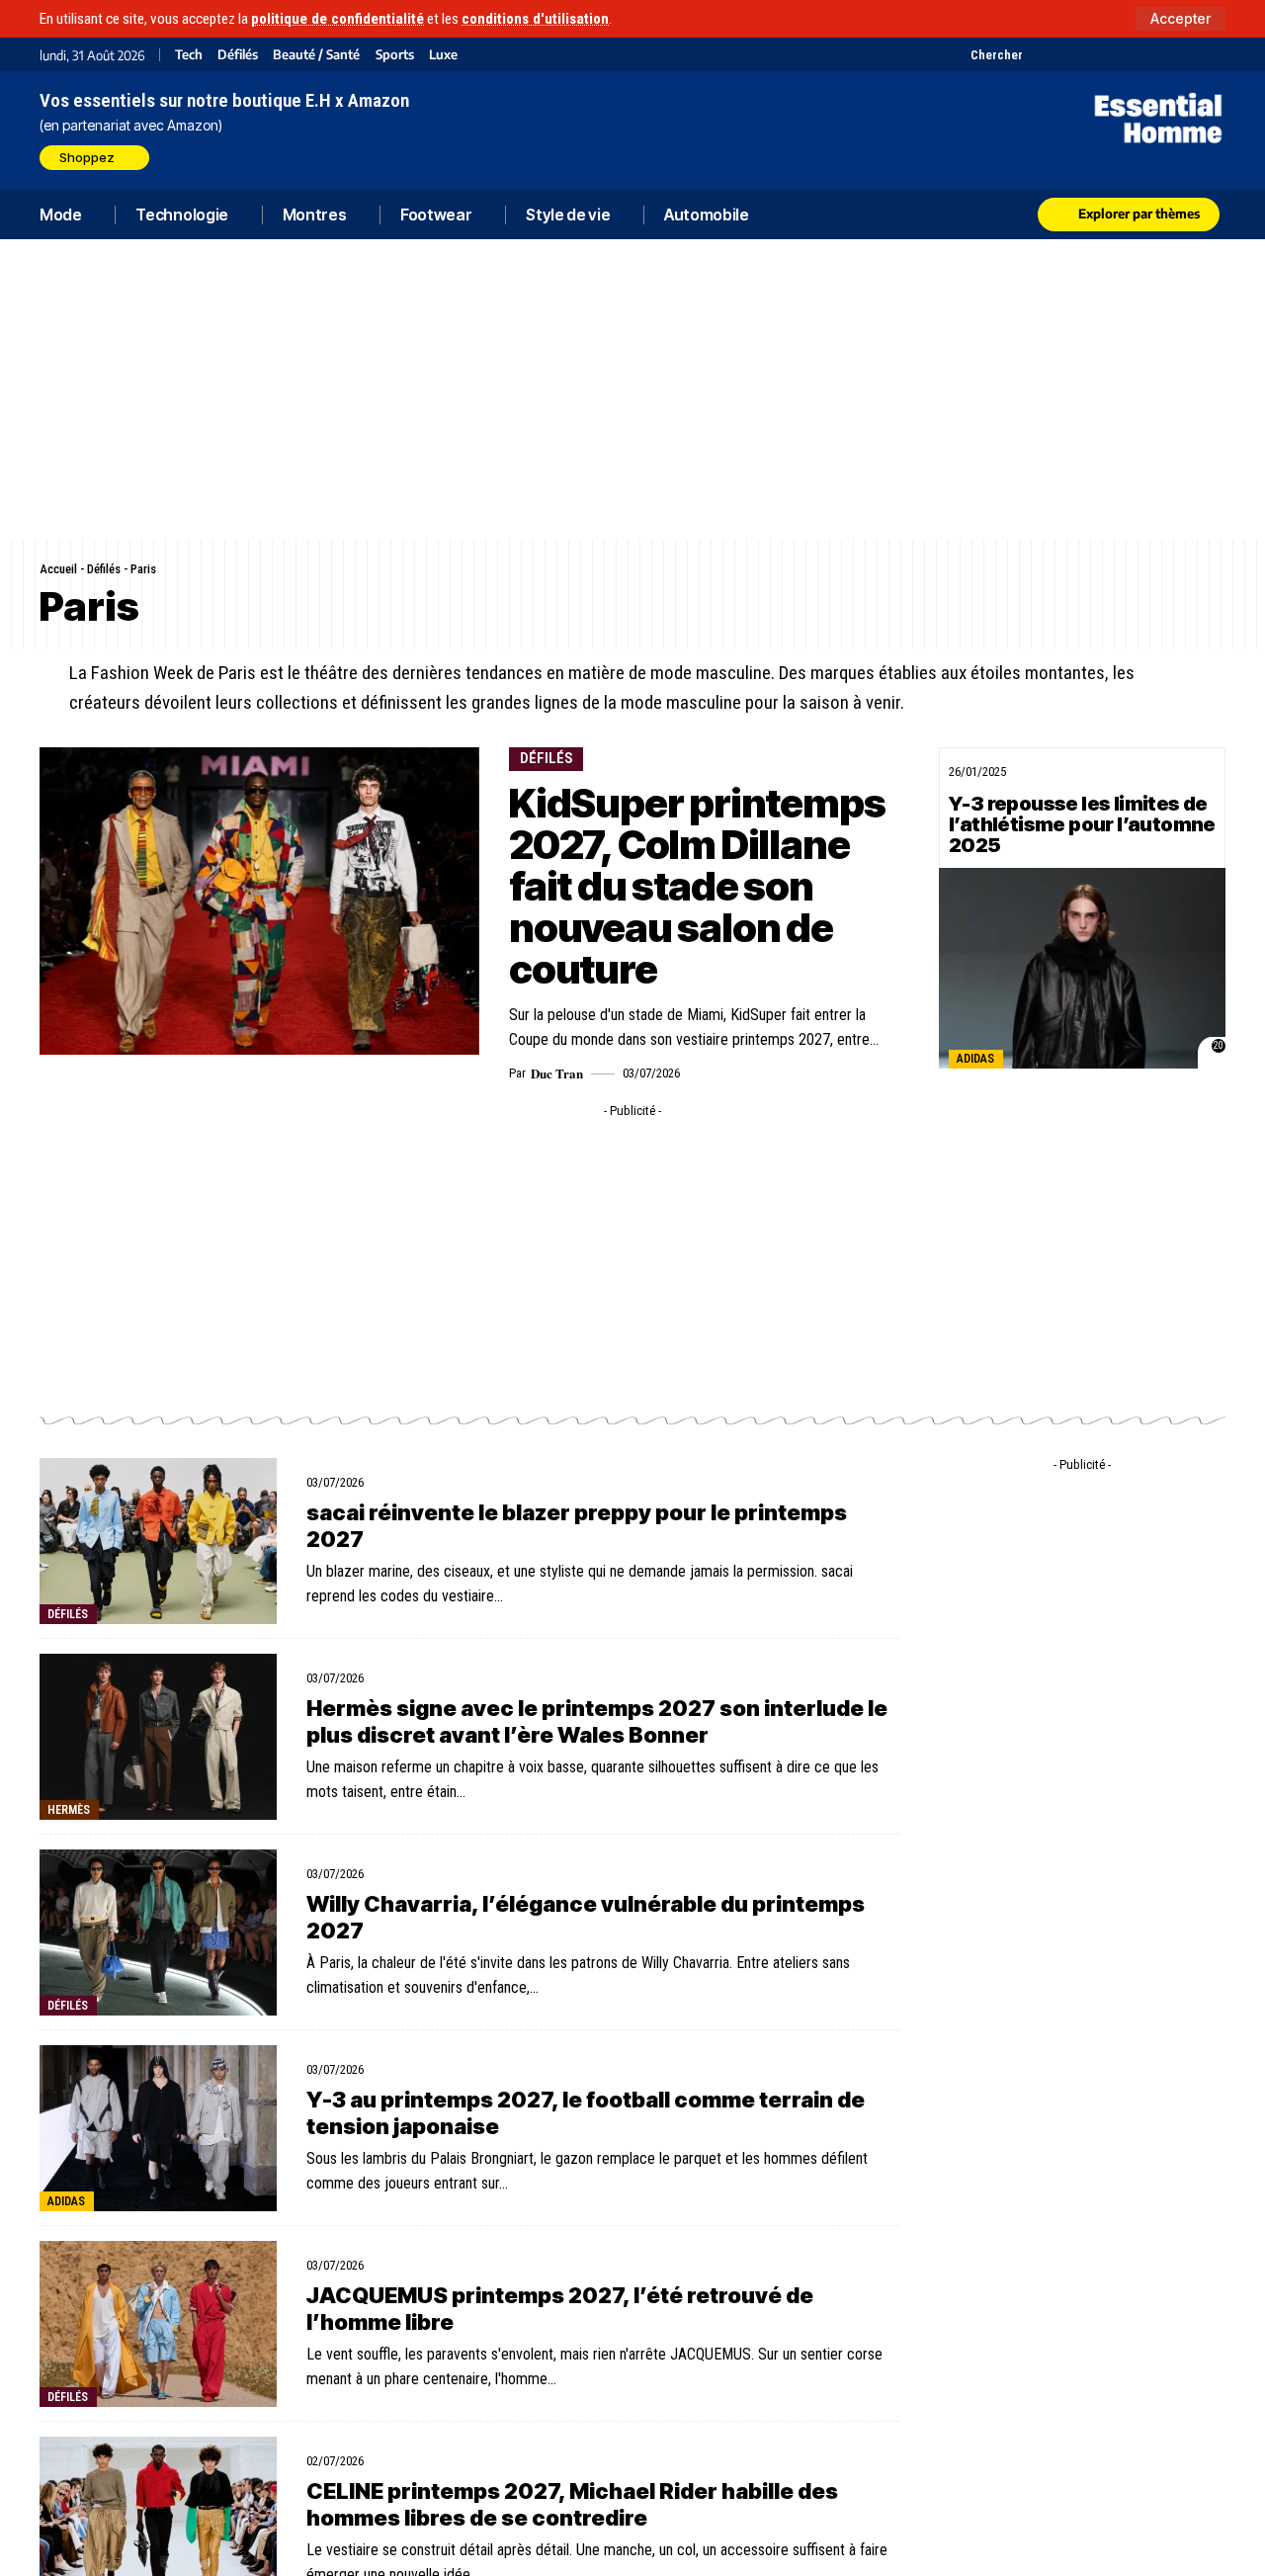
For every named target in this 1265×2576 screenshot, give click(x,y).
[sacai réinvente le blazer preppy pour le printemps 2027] (158, 1541)
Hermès (69, 1810)
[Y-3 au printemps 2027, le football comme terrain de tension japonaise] (158, 2128)
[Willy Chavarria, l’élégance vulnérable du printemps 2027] (158, 1932)
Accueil (58, 569)
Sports (395, 55)
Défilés (238, 55)
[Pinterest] (1090, 54)
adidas (975, 1059)
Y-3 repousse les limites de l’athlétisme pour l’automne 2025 (1082, 824)
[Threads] (1213, 54)
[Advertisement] (632, 389)
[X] (1040, 54)
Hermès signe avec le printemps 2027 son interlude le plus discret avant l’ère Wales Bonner (597, 1721)
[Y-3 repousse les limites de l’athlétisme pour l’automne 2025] (1082, 968)
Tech (189, 55)
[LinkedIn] (1139, 54)
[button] (1181, 19)
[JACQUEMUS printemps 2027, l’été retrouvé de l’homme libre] (158, 2324)
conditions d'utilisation (535, 19)
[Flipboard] (1164, 54)
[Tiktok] (1114, 54)
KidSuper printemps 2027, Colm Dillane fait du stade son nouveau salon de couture (697, 886)
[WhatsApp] (1188, 54)
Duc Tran (557, 1073)
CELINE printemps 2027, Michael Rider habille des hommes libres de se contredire (572, 2504)
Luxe (443, 55)
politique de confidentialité (337, 19)
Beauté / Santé (316, 55)
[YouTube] (1065, 54)
